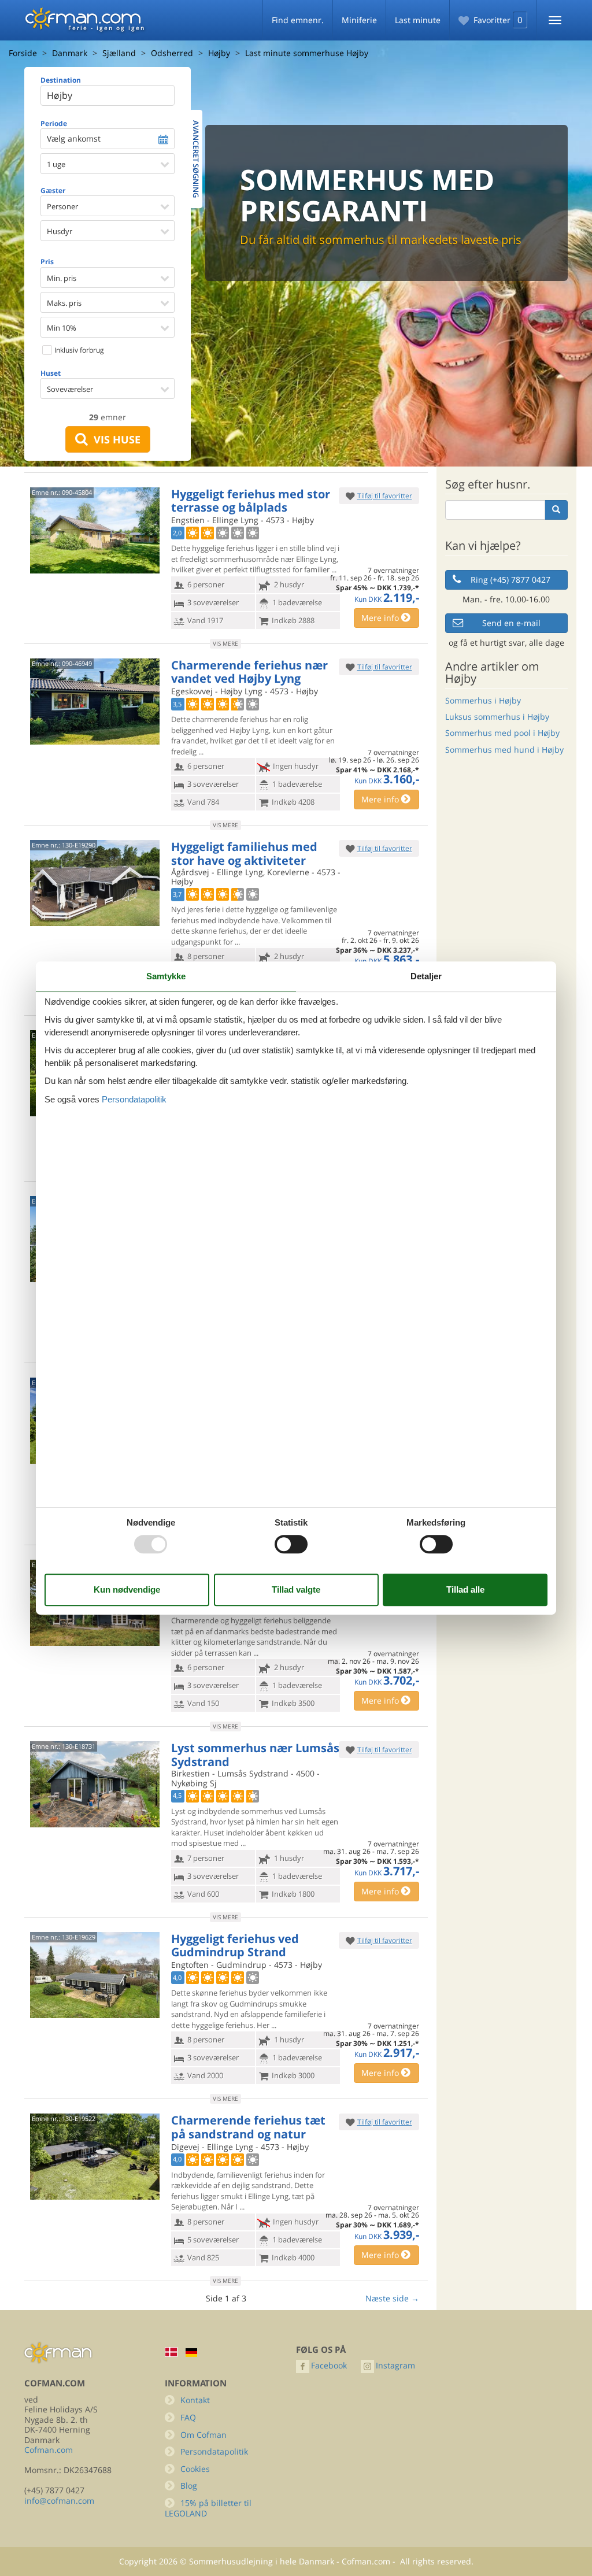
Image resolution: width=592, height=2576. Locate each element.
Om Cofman (203, 2435)
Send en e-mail (511, 623)
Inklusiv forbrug (78, 350)
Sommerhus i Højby (483, 700)
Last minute (418, 20)
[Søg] (556, 510)
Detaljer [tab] (426, 976)
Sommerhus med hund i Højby (504, 750)
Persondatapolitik (214, 2451)
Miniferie (359, 20)
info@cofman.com (59, 2501)
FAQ (188, 2417)
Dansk (171, 2352)
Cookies (195, 2469)
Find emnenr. (298, 20)
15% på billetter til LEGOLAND (208, 2508)
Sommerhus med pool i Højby (502, 733)
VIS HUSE (114, 439)
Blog (189, 2486)
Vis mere (225, 643)
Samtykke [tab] (166, 976)
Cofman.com (49, 2450)
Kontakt (195, 2400)
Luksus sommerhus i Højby (497, 717)
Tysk (191, 2353)
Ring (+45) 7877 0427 (510, 580)
